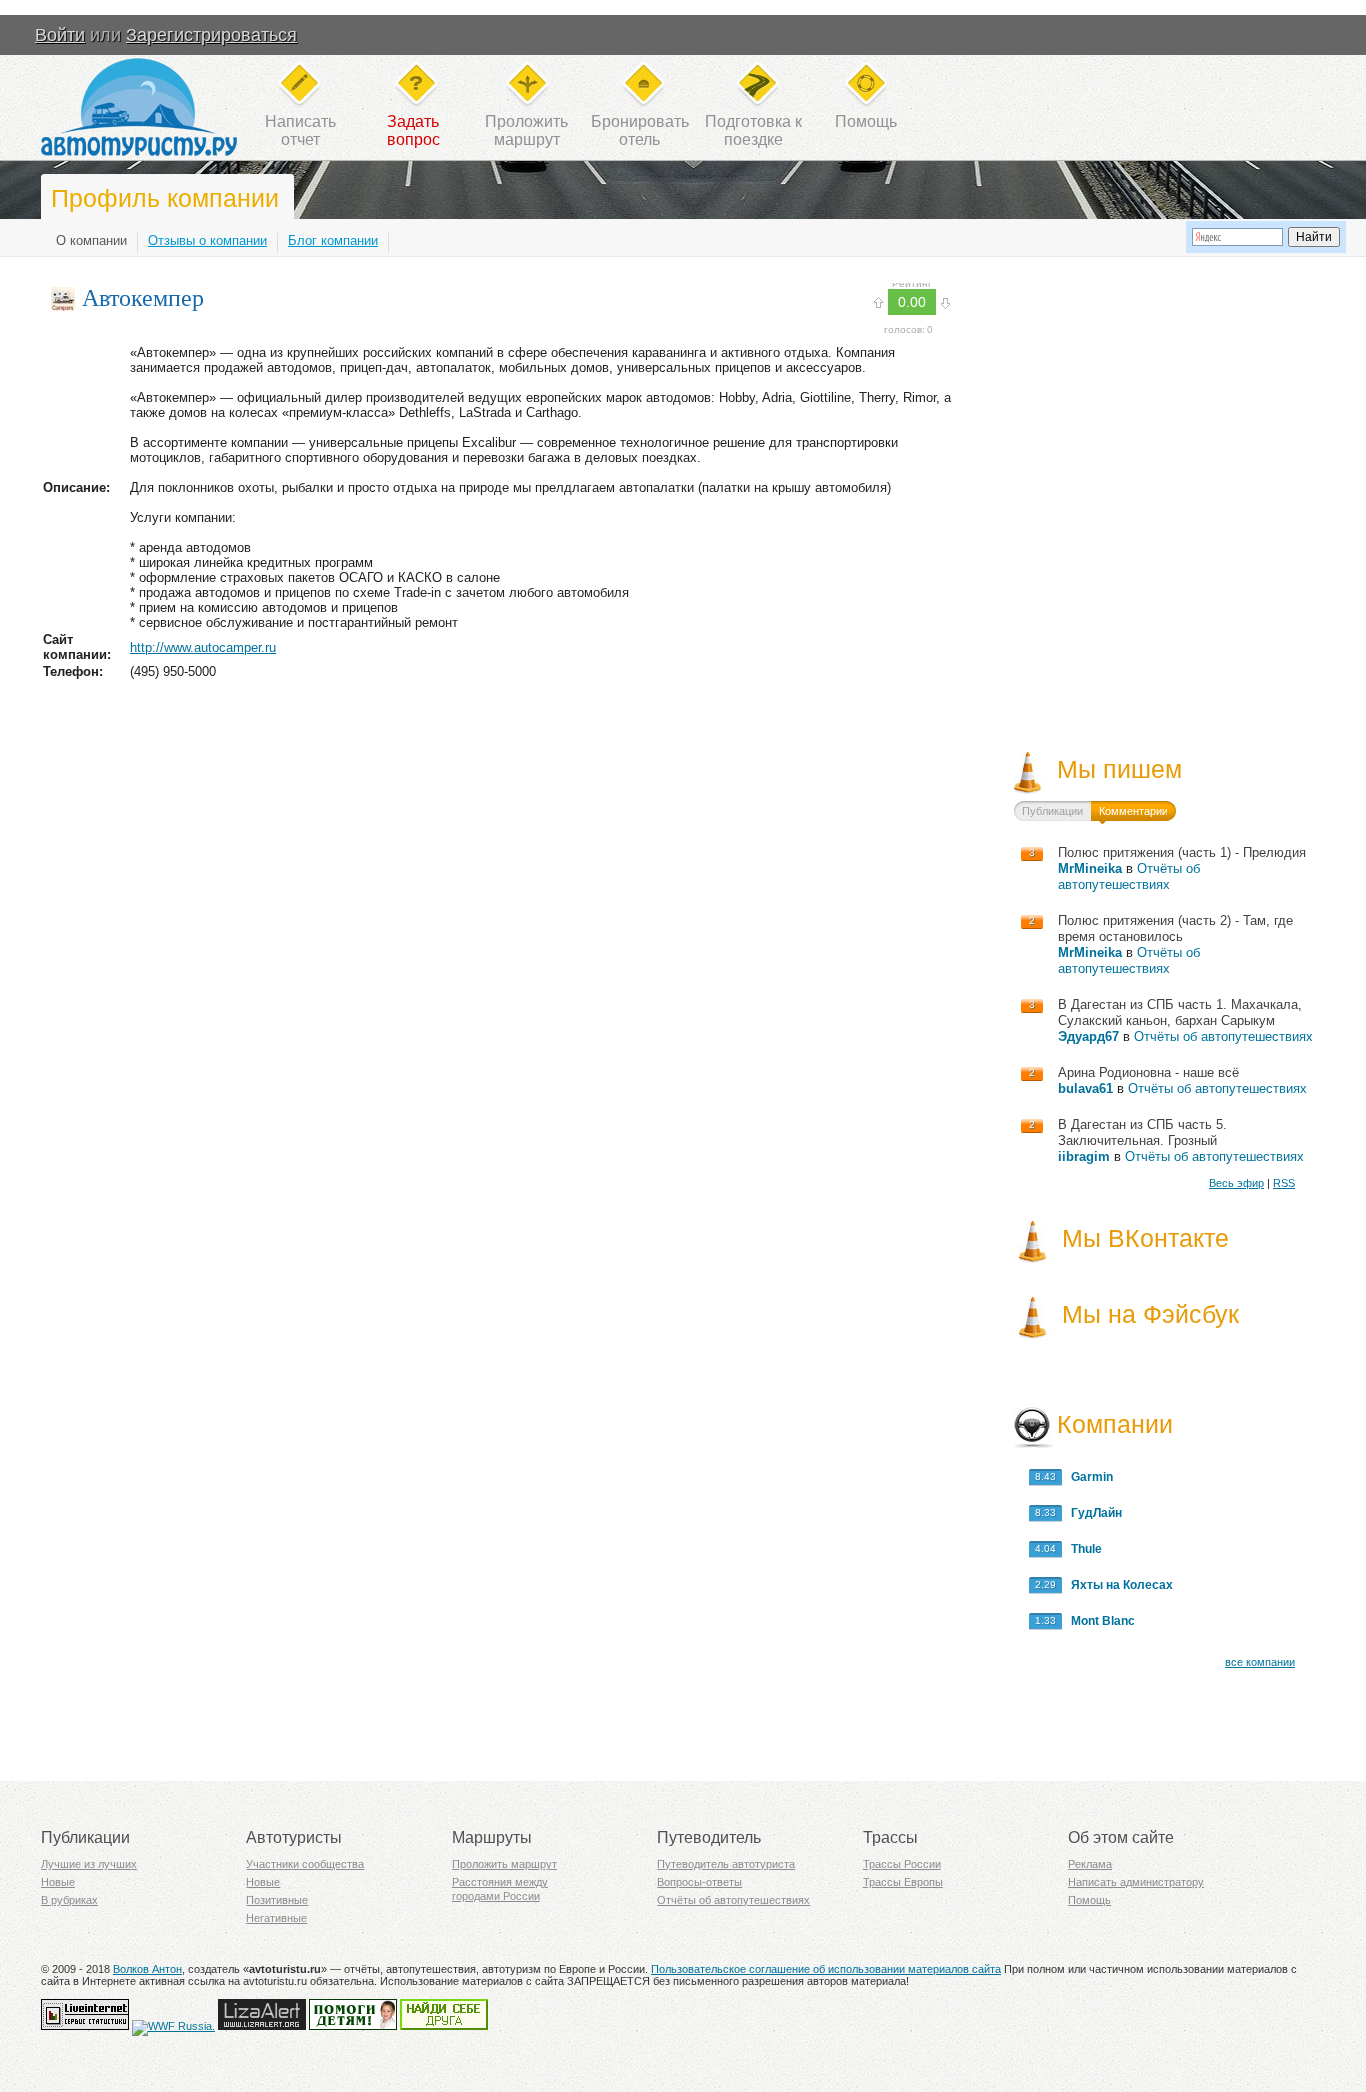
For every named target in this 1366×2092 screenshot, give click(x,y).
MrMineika (1090, 868)
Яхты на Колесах (1117, 1585)
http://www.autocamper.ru (203, 647)
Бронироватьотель (640, 130)
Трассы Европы (903, 1882)
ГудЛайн (1092, 1513)
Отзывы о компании (207, 240)
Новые (58, 1882)
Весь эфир (1236, 1183)
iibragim (1084, 1156)
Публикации (1052, 811)
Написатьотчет (300, 130)
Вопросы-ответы (699, 1882)
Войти (60, 35)
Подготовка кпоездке (753, 130)
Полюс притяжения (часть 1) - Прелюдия (1182, 852)
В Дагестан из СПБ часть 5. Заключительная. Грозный (1142, 1132)
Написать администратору (1136, 1882)
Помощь (866, 121)
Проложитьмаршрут (526, 130)
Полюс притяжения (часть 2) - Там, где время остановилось (1175, 928)
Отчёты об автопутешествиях (1129, 876)
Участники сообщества (305, 1864)
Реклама (1090, 1864)
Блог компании (333, 240)
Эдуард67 (1088, 1036)
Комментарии (1133, 811)
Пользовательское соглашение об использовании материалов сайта (826, 1969)
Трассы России (902, 1864)
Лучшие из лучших (89, 1864)
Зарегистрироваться (211, 35)
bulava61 (1085, 1088)
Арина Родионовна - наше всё (1148, 1072)
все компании (1260, 1662)
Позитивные (277, 1900)
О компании (91, 240)
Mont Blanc (1098, 1621)
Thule (1082, 1549)
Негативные (276, 1918)
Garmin (1087, 1477)
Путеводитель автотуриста (726, 1864)
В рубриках (69, 1900)
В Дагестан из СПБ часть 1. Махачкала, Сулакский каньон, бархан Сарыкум (1180, 1012)
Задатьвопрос (413, 130)
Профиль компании (165, 198)
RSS (1284, 1183)
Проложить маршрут (504, 1864)
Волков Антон (147, 1969)
